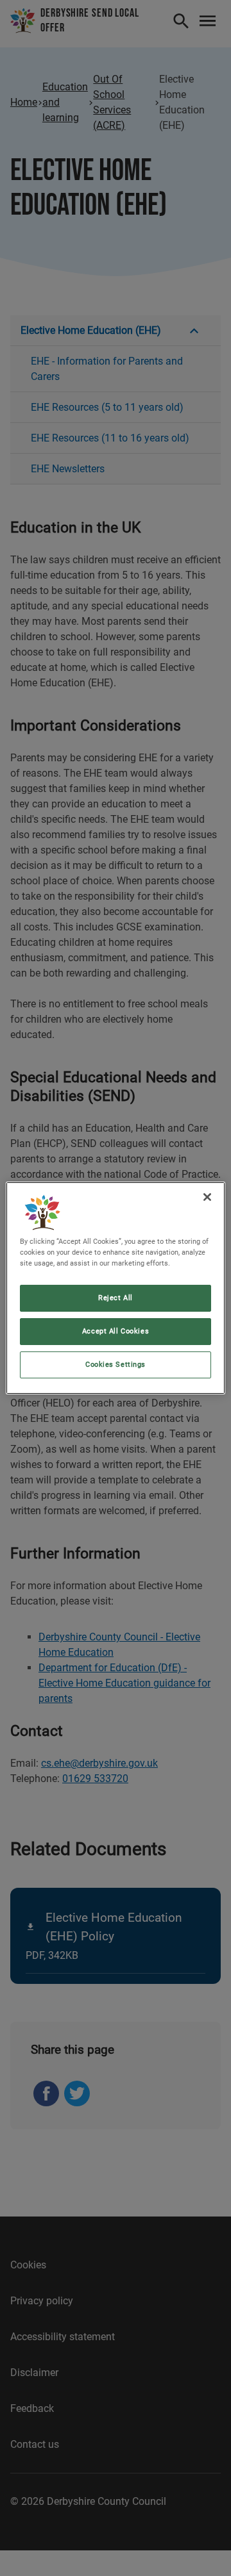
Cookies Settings (116, 1364)
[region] (116, 1288)
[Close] (207, 1197)
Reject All (116, 1298)
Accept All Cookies (116, 1331)
